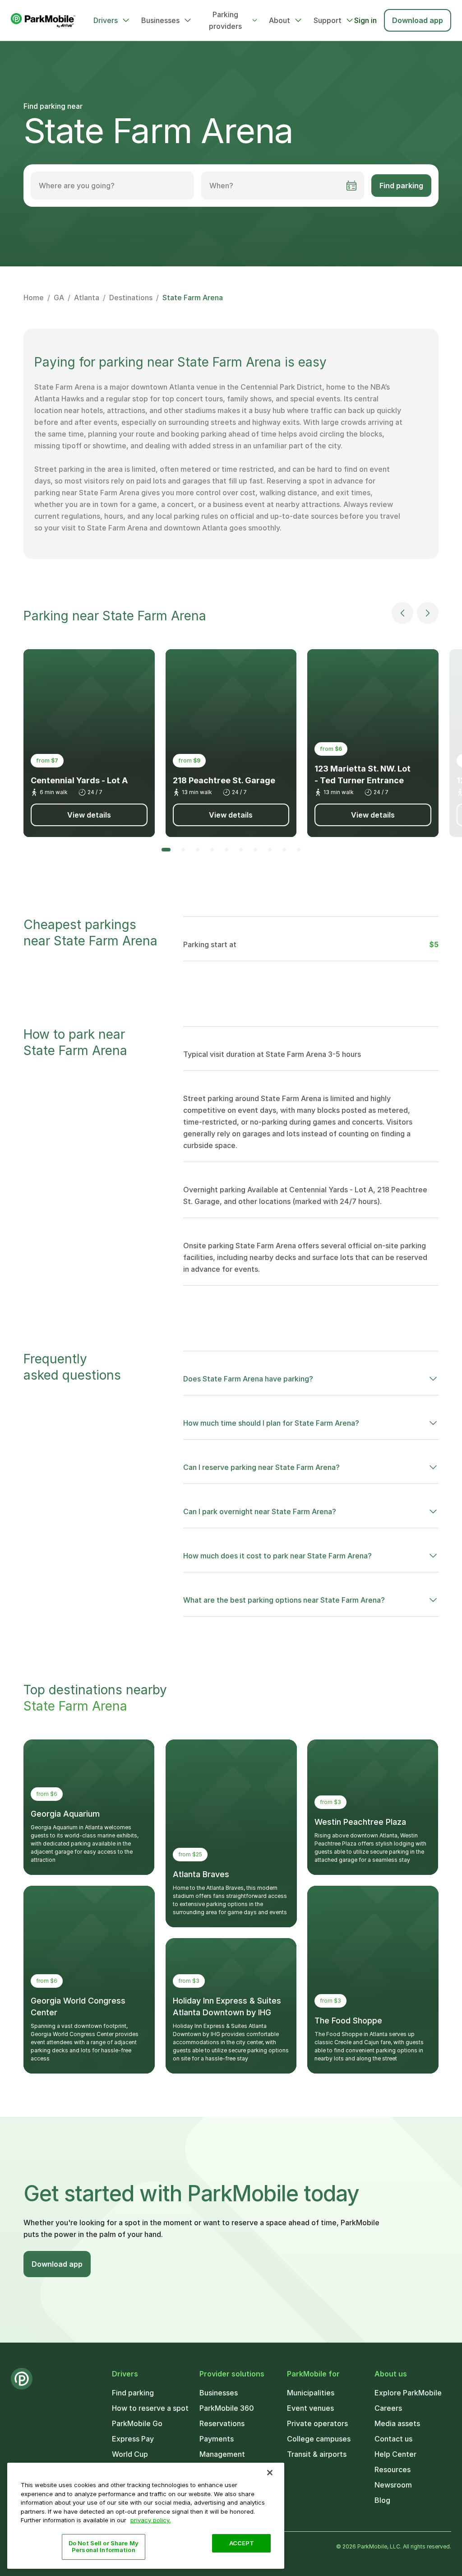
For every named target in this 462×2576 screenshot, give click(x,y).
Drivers (106, 20)
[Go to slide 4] (212, 850)
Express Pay (133, 2439)
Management (222, 2454)
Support (328, 20)
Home (34, 298)
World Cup (130, 2454)
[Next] (428, 613)
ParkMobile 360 (227, 2408)
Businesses (160, 20)
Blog (382, 2500)
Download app (418, 20)
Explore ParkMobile (408, 2393)
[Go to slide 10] (299, 850)
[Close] (270, 2473)
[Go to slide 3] (198, 850)
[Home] (43, 20)
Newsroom (393, 2485)
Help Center (395, 2454)
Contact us (393, 2439)
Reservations (222, 2423)
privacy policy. (150, 2520)
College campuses (319, 2439)
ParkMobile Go (137, 2423)
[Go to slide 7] (255, 850)
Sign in (365, 20)
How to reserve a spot (150, 2408)
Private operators (317, 2423)
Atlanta (87, 298)
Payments (217, 2439)
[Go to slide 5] (226, 850)
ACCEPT (242, 2543)
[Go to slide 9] (284, 850)
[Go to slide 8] (270, 850)
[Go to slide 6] (241, 850)
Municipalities (311, 2393)
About (280, 20)
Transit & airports (317, 2454)
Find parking (401, 186)
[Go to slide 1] (166, 850)
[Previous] (402, 613)
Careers (388, 2408)
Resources (393, 2469)
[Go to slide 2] (183, 850)
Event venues (310, 2408)
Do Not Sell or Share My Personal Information (104, 2547)
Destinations (131, 298)
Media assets (397, 2423)
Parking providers (225, 20)
